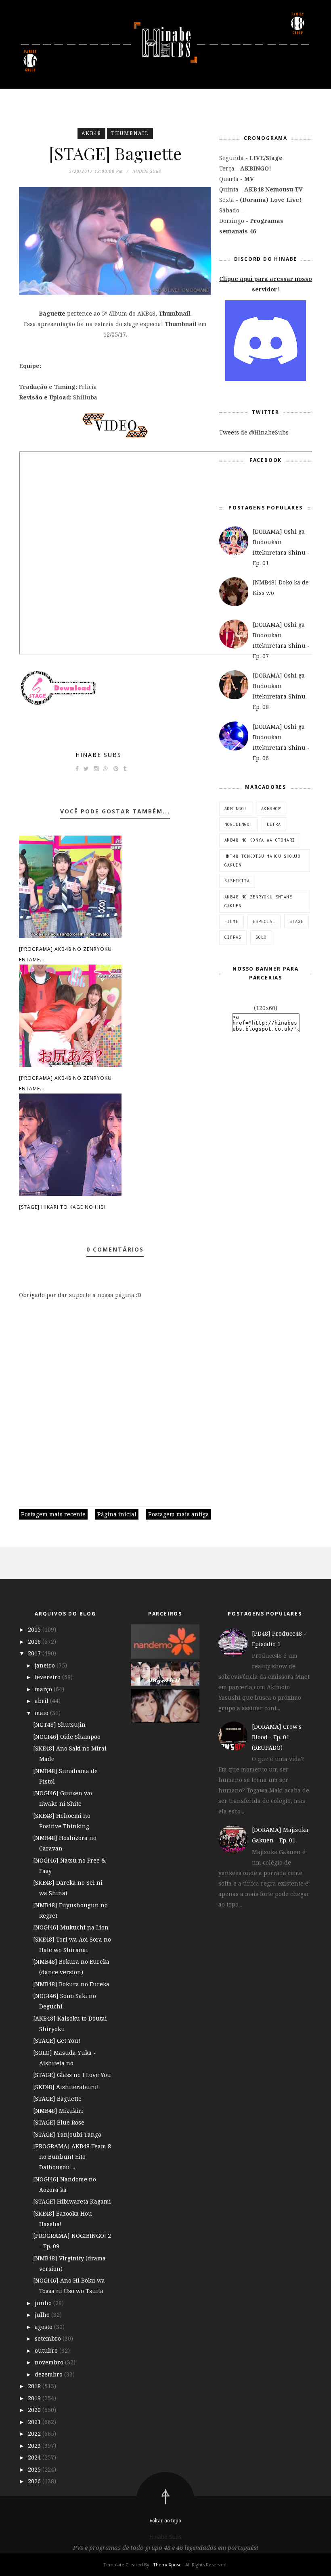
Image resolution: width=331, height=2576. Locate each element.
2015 (35, 1629)
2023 (35, 2446)
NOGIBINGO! (239, 824)
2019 (35, 2398)
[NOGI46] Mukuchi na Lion (71, 1927)
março (44, 1689)
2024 (35, 2457)
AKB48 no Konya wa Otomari (260, 840)
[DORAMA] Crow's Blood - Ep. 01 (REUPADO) (277, 1737)
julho (43, 2315)
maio (42, 1713)
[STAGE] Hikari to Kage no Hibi (62, 1207)
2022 (35, 2434)
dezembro (49, 2374)
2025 (35, 2469)
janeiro (46, 1665)
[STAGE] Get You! (57, 2041)
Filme (231, 921)
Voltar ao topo (165, 2521)
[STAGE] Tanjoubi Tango (67, 2134)
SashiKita (237, 881)
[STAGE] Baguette (57, 2099)
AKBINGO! (236, 809)
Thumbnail (130, 133)
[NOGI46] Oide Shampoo (67, 1737)
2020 (35, 2410)
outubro (47, 2350)
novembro (50, 2362)
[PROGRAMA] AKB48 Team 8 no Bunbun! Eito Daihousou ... (72, 2157)
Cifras (233, 937)
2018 (35, 2386)
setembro (49, 2338)
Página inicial (117, 1514)
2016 (35, 1641)
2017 (35, 1653)
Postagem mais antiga (179, 1514)
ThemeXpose (167, 2565)
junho (44, 2303)
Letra (274, 824)
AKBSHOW (271, 809)
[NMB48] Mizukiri (58, 2111)
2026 (35, 2481)
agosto (44, 2327)
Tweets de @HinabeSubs (254, 432)
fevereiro (48, 1677)
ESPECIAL (264, 921)
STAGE (296, 921)
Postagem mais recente (53, 1514)
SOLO (261, 937)
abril (42, 1701)
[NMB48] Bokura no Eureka (71, 1984)
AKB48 (91, 133)
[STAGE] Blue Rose (59, 2122)
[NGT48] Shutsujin (59, 1725)
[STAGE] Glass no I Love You (72, 2075)
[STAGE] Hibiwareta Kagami (72, 2201)
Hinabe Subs (98, 755)
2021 (35, 2422)
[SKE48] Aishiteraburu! (66, 2087)
